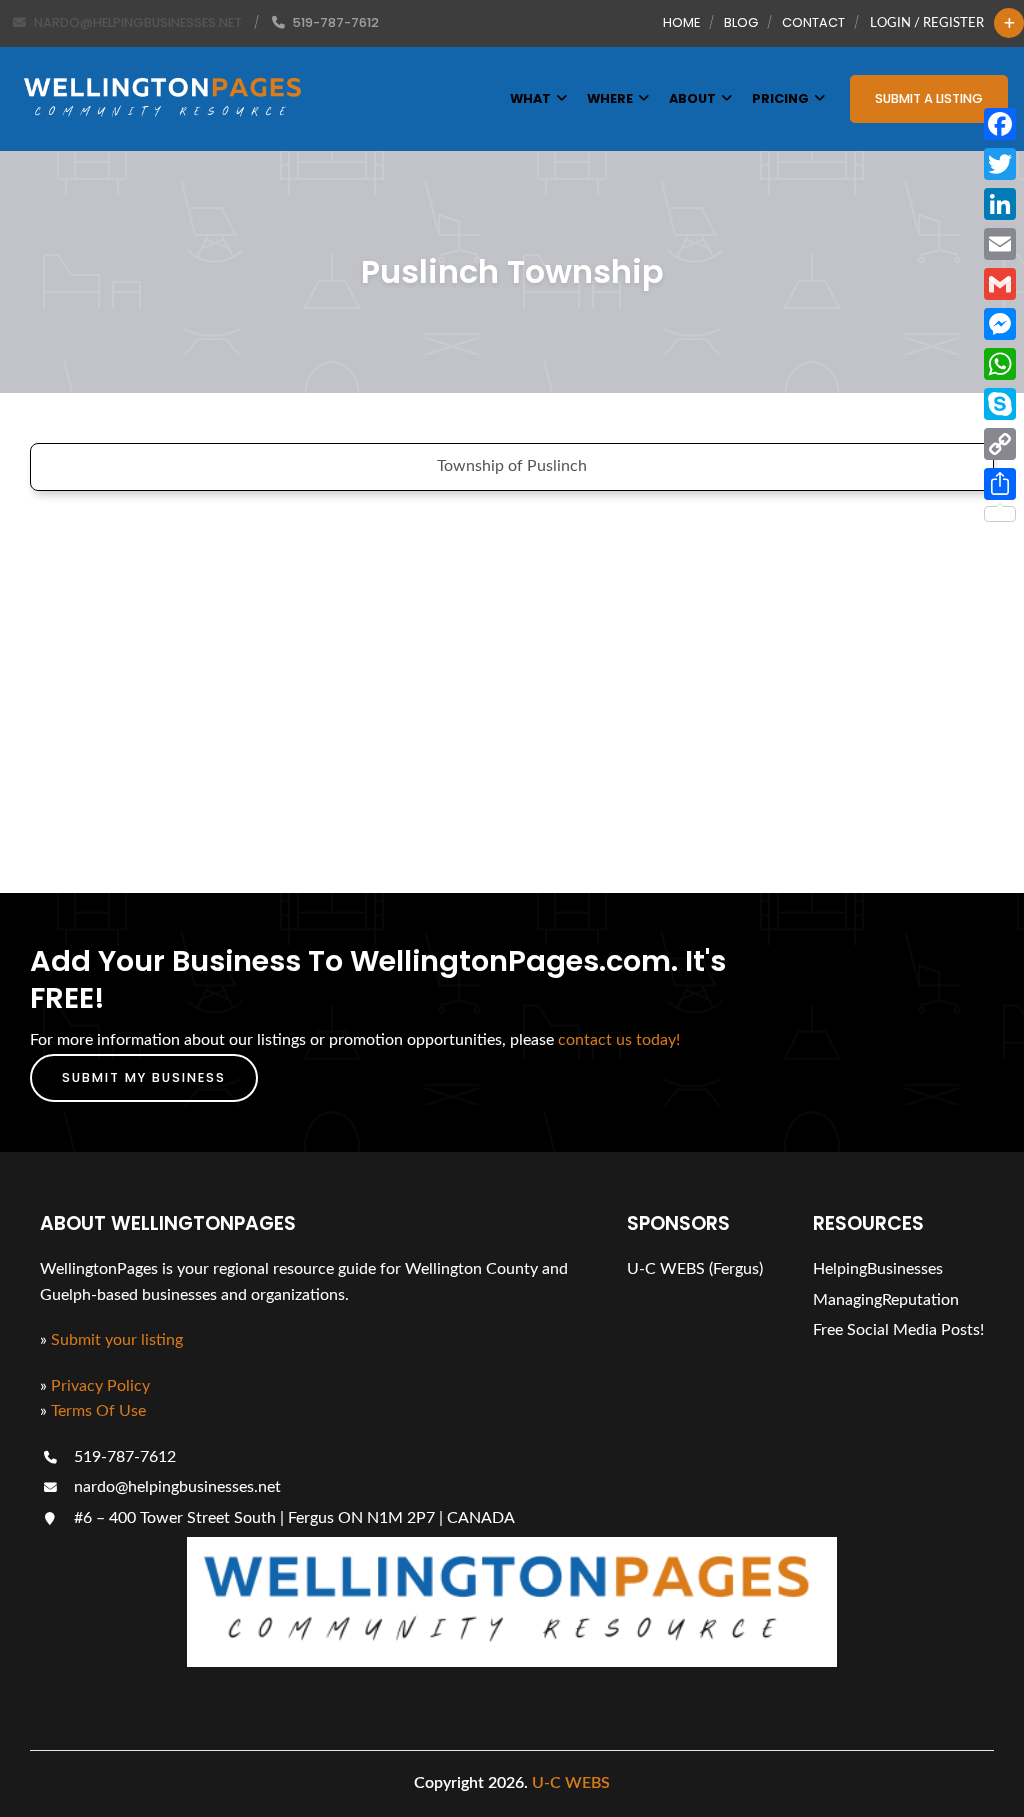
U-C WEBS (571, 1783)
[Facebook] (1000, 124)
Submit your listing (117, 1340)
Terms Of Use (98, 1411)
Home (681, 22)
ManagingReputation (886, 1300)
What (530, 98)
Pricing (780, 98)
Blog (741, 22)
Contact (813, 22)
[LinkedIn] (1000, 204)
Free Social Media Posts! (898, 1330)
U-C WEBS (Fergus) (695, 1269)
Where (610, 98)
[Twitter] (1000, 164)
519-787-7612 (123, 1457)
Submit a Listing (929, 98)
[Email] (1000, 244)
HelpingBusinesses (878, 1269)
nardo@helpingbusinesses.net (175, 1487)
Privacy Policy (100, 1386)
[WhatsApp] (1000, 364)
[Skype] (1000, 404)
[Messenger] (1000, 324)
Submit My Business (144, 1077)
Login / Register (927, 23)
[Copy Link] (1000, 444)
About (692, 98)
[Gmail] (1000, 284)
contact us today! (619, 1040)
